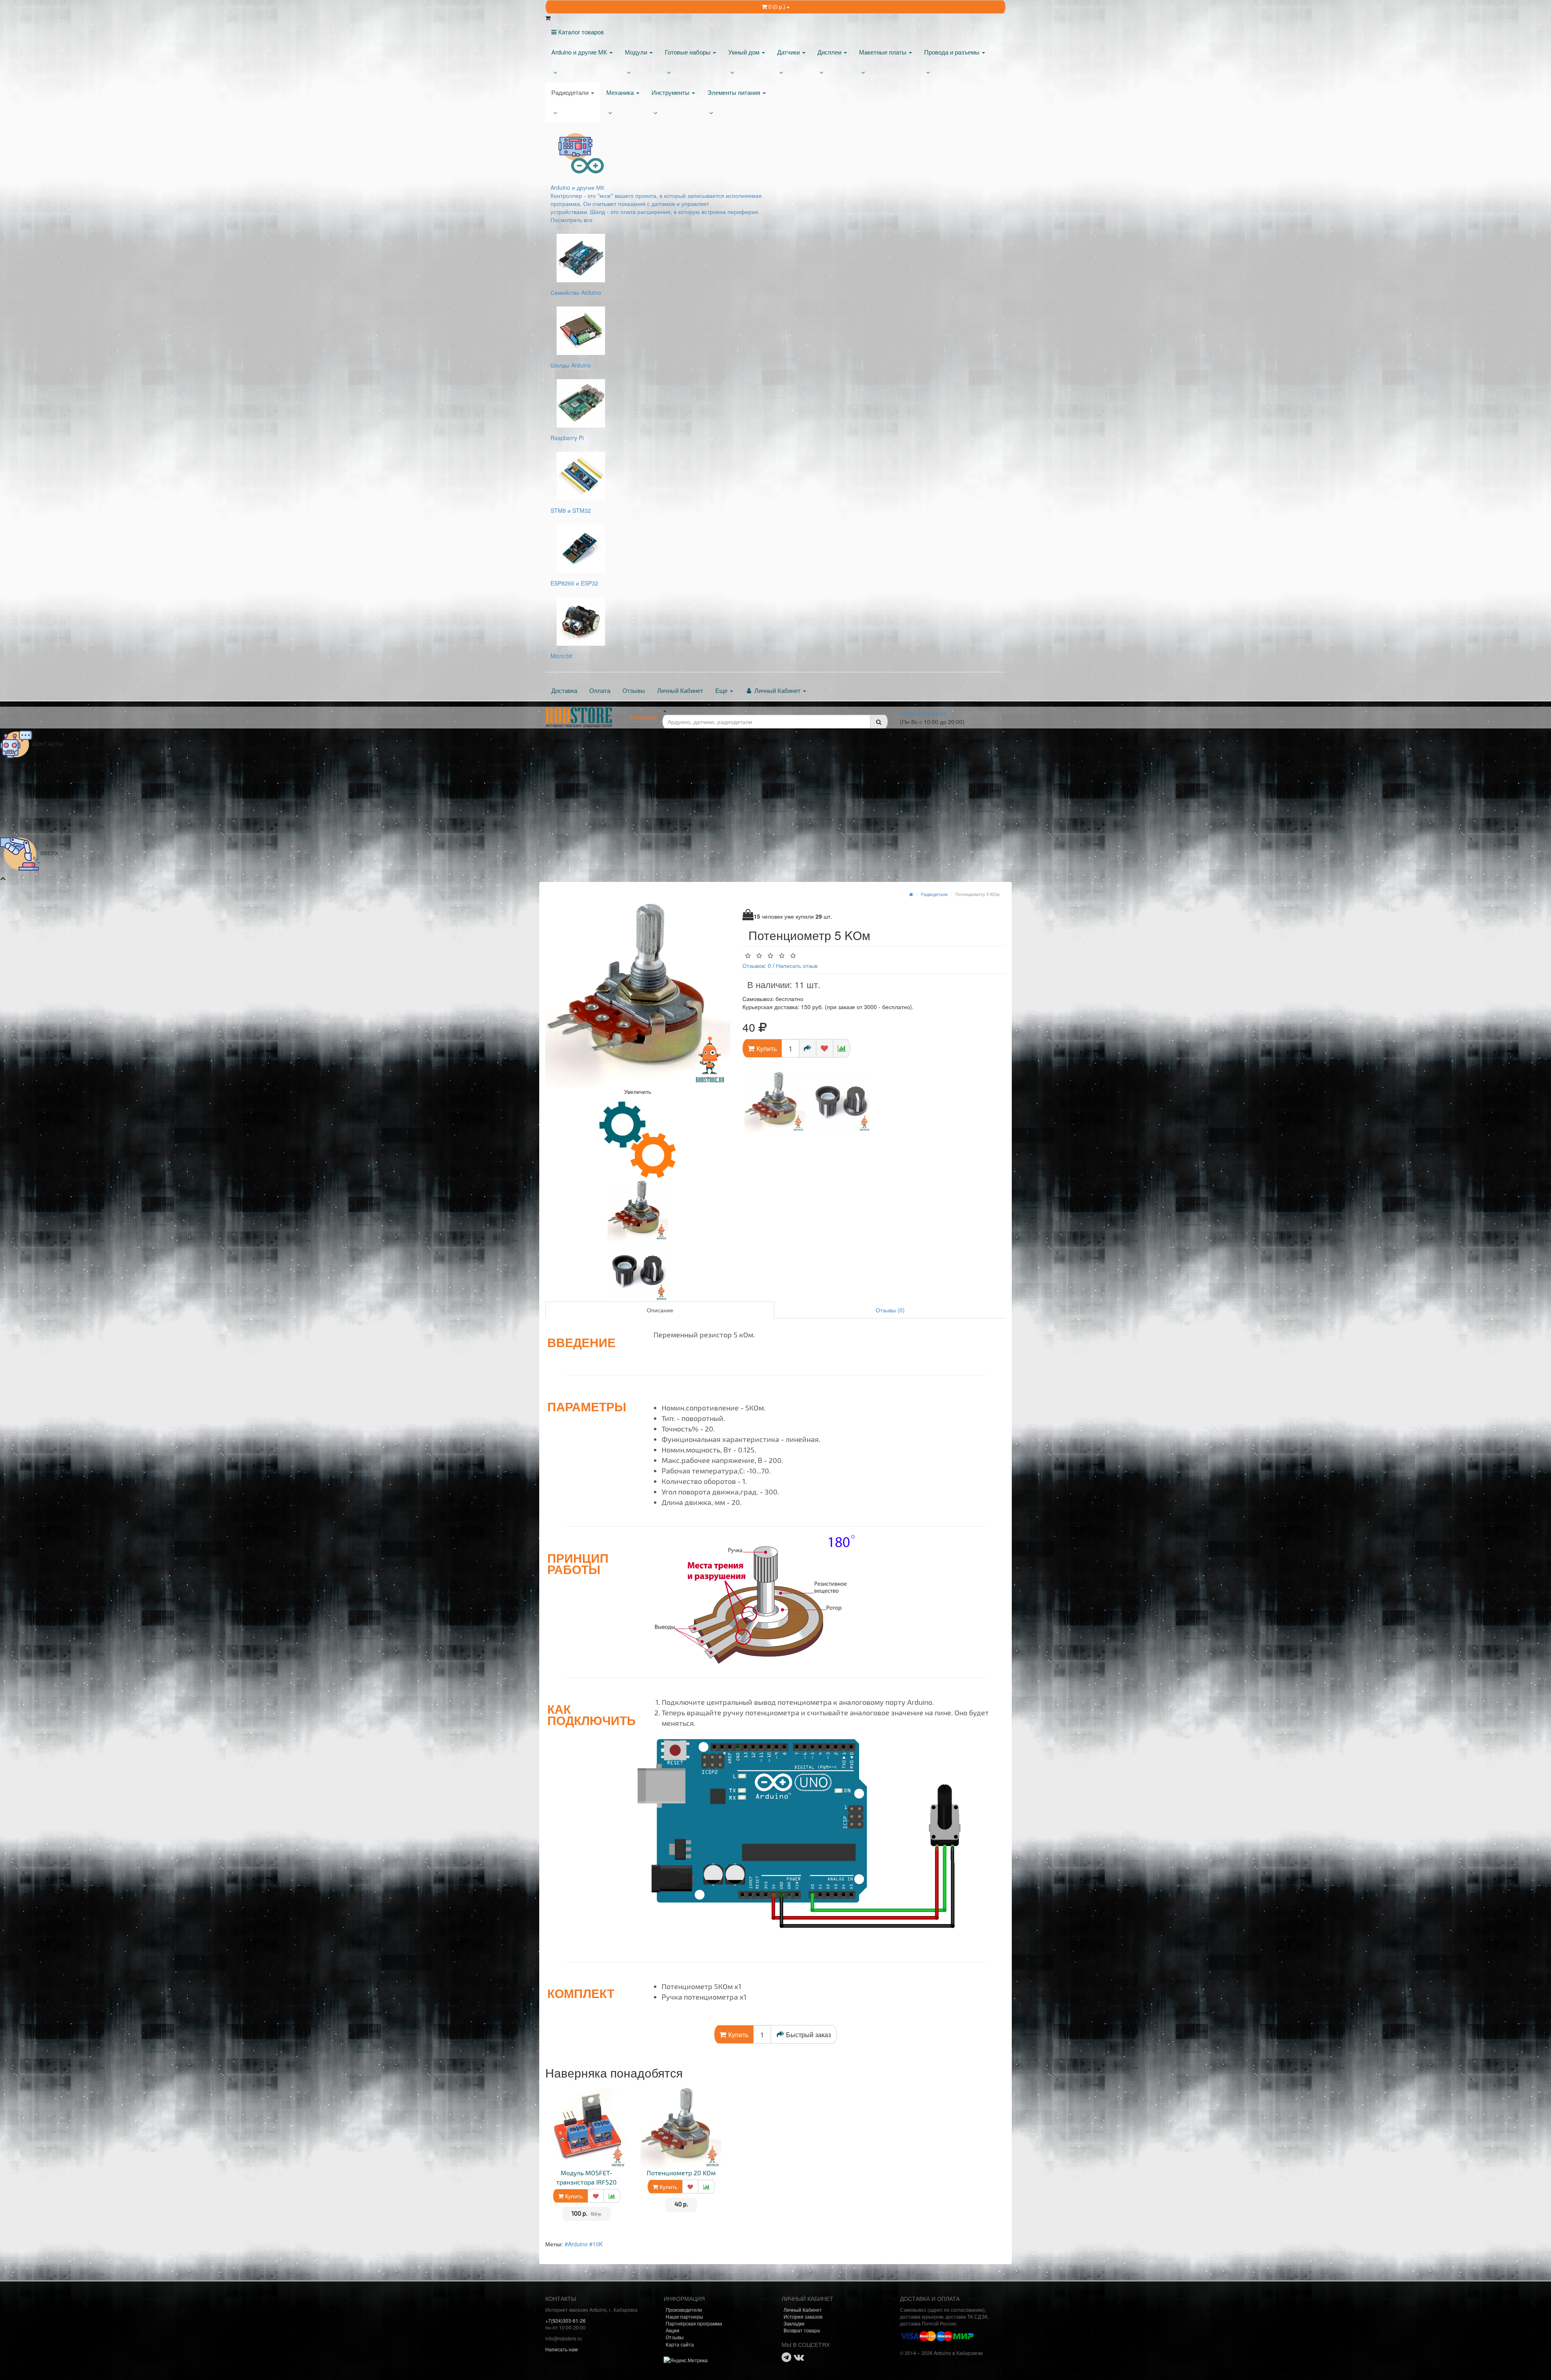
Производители (684, 2310)
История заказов (803, 2316)
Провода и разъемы (953, 52)
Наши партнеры (684, 2316)
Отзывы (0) (890, 1310)
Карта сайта (680, 2344)
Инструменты (671, 92)
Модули (637, 52)
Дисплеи (830, 52)
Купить (573, 2196)
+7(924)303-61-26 (923, 714)
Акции (673, 2330)
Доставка (564, 690)
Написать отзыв (797, 965)
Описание (660, 1310)
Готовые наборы (688, 52)
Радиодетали (571, 92)
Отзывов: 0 (757, 965)
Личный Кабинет (680, 690)
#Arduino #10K (584, 2244)
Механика (621, 92)
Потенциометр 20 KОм (681, 2173)
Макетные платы (884, 52)
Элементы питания (735, 92)
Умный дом (745, 52)
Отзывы (634, 690)
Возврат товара (802, 2330)
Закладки (794, 2323)
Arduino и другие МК (580, 52)
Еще (722, 690)
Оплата (600, 690)
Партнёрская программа (694, 2323)
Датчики (789, 52)
